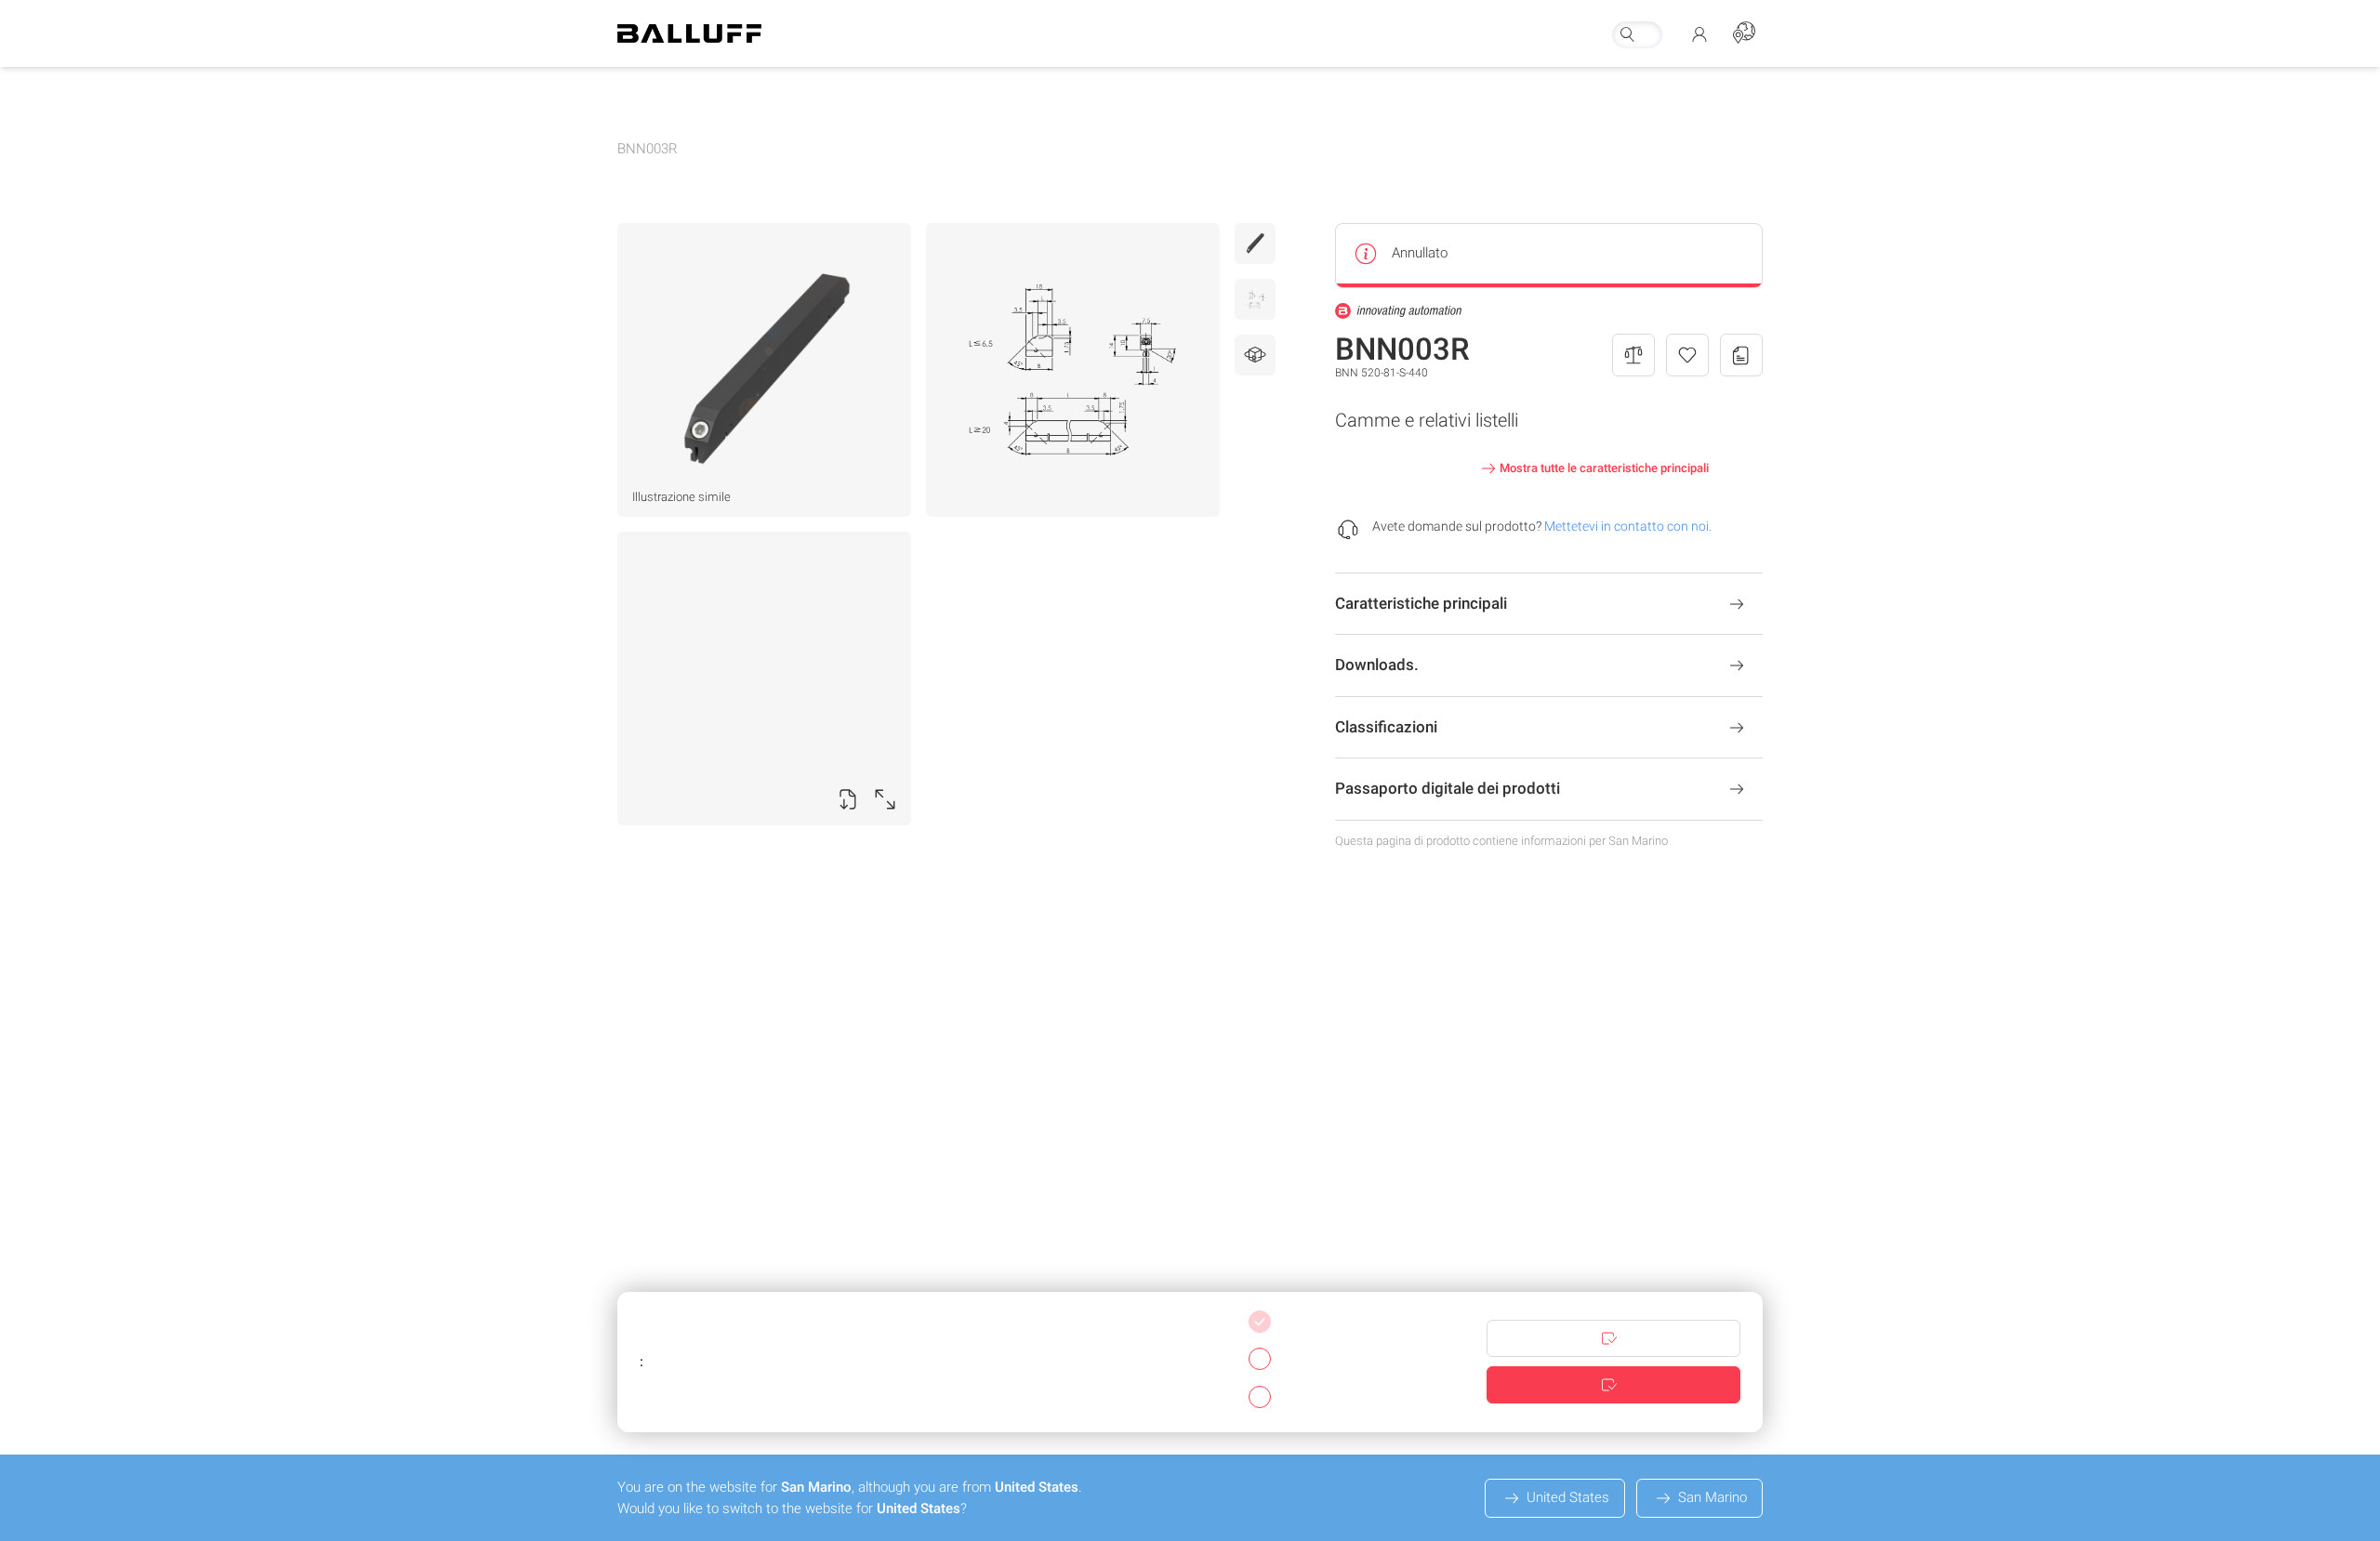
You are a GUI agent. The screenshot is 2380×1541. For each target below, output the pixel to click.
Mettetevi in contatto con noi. (1628, 526)
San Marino (1712, 1497)
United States (1568, 1497)
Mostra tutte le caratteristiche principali (1604, 468)
